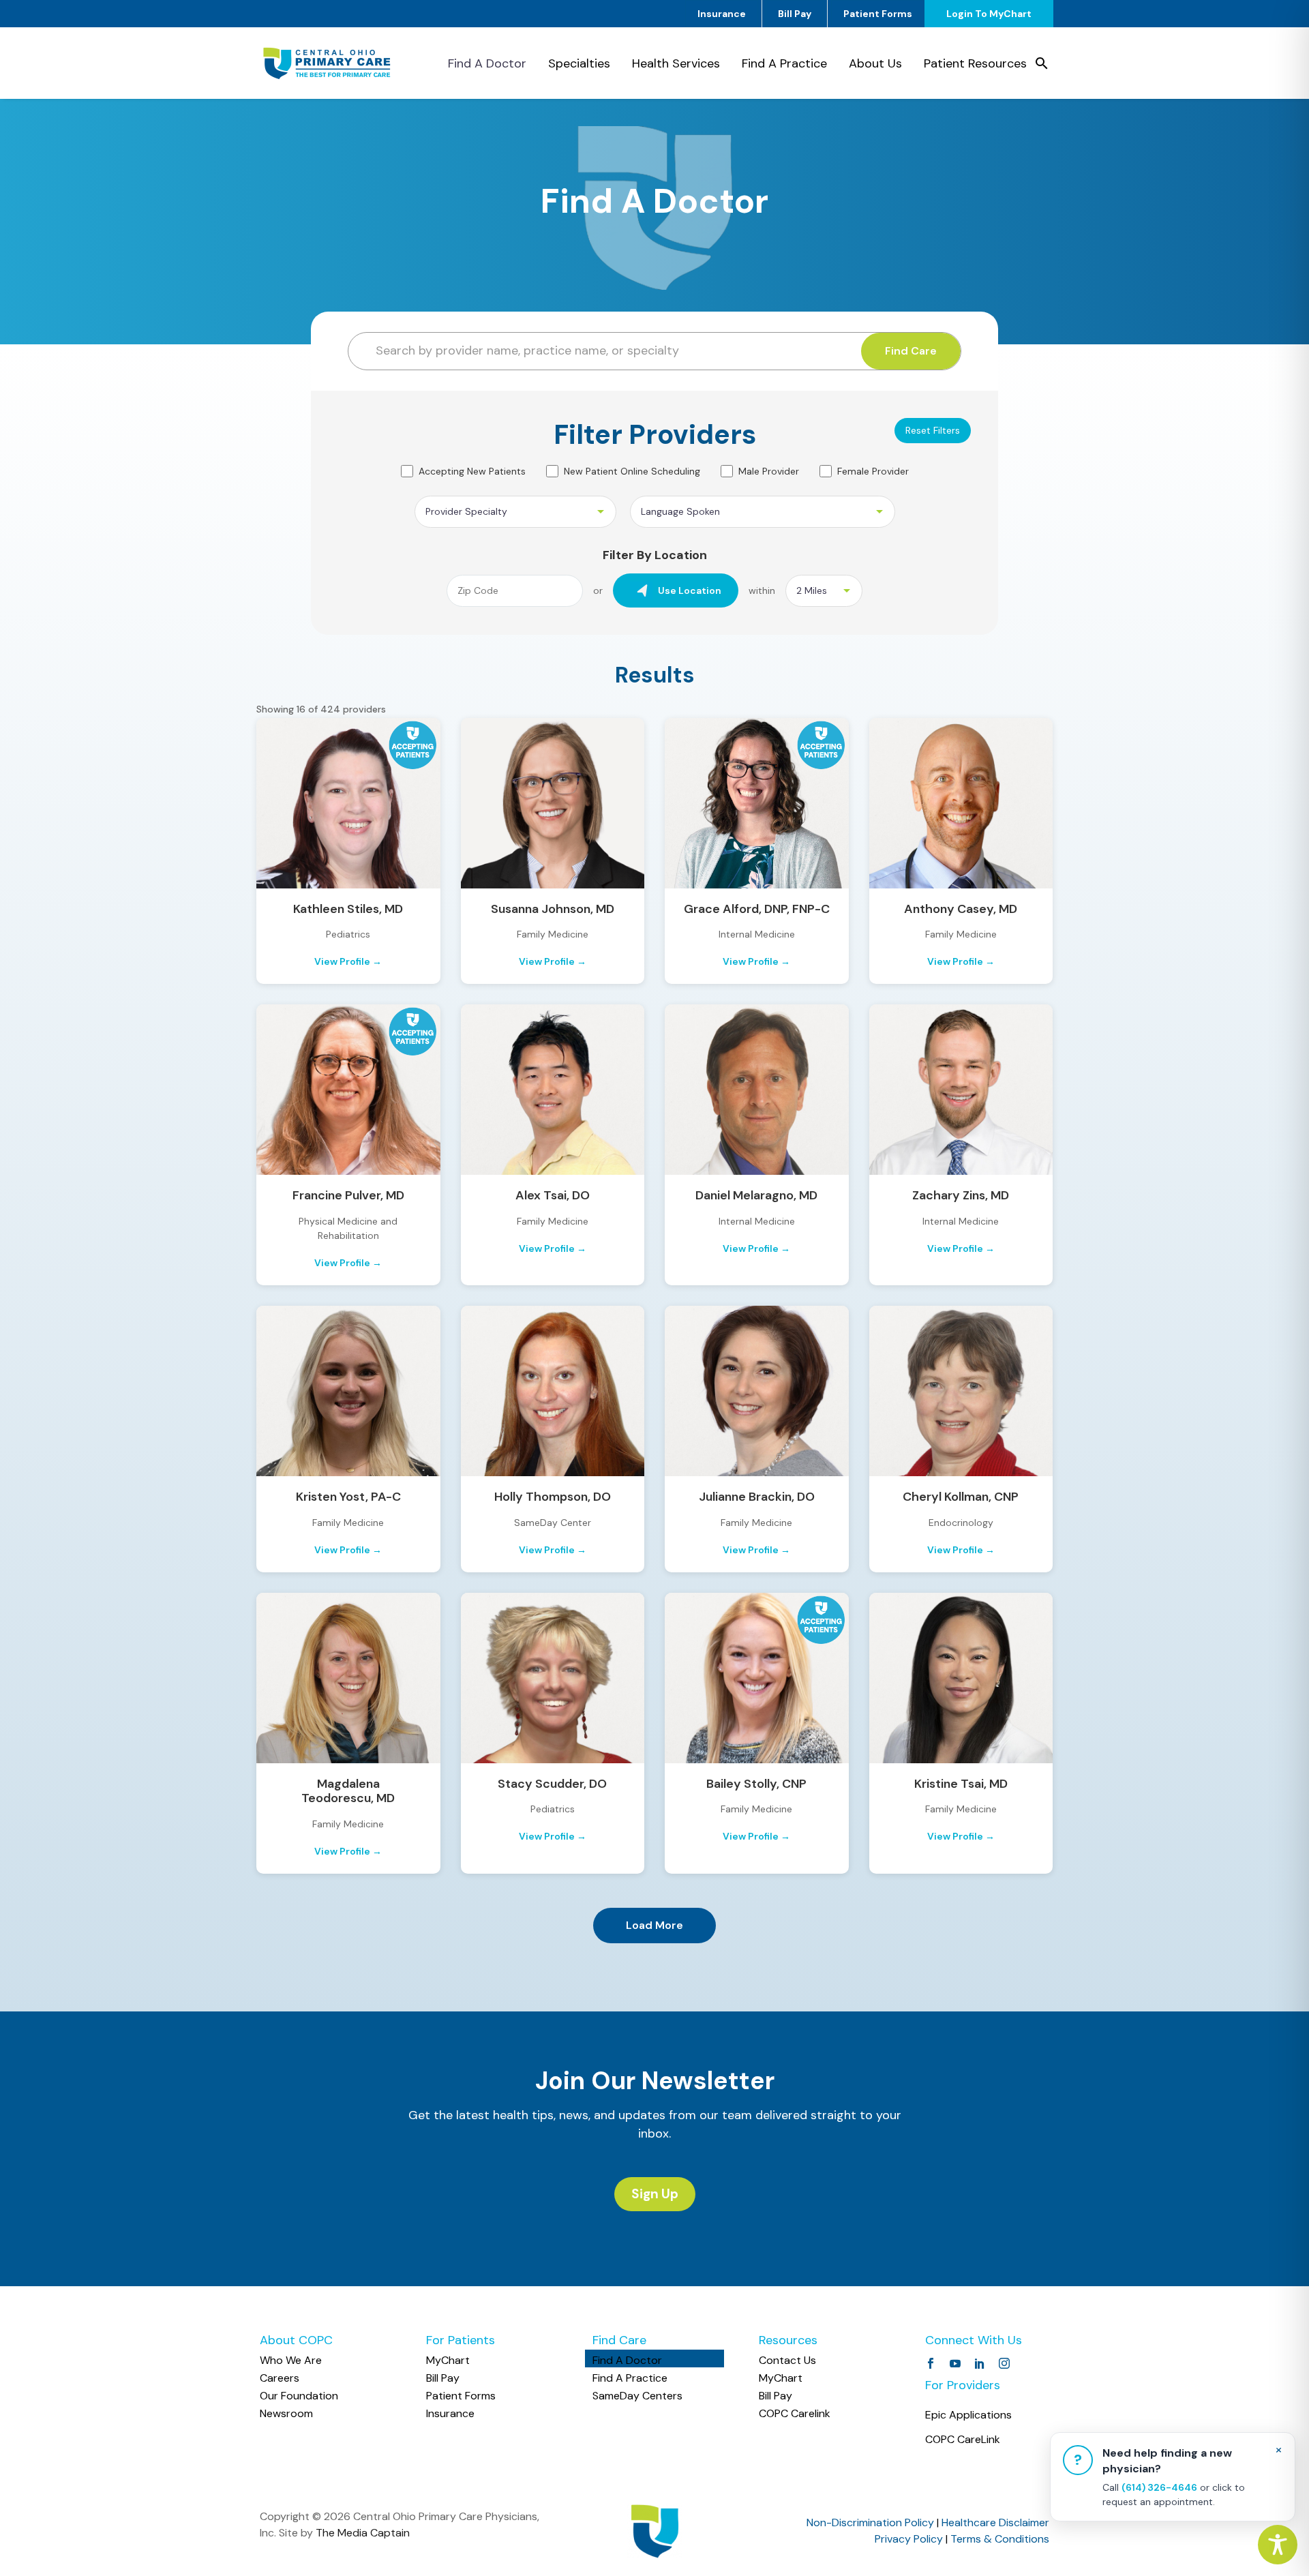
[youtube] (955, 2363)
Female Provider (873, 471)
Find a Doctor (487, 63)
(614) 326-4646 (1159, 2487)
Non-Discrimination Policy (870, 2522)
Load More (654, 1925)
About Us (875, 63)
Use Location (690, 590)
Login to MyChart (989, 14)
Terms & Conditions (1000, 2539)
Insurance (722, 14)
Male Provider (769, 471)
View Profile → (348, 961)
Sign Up (655, 2194)
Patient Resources (975, 63)
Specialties (579, 63)
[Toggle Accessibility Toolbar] (1278, 2545)
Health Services (676, 63)
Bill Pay (795, 14)
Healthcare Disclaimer (995, 2522)
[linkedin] (980, 2363)
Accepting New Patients (472, 471)
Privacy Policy (909, 2539)
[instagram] (1004, 2363)
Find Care (911, 351)
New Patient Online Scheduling (632, 471)
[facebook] (931, 2363)
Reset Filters (933, 430)
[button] (1042, 63)
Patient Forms (878, 14)
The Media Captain (363, 2533)
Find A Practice (784, 63)
